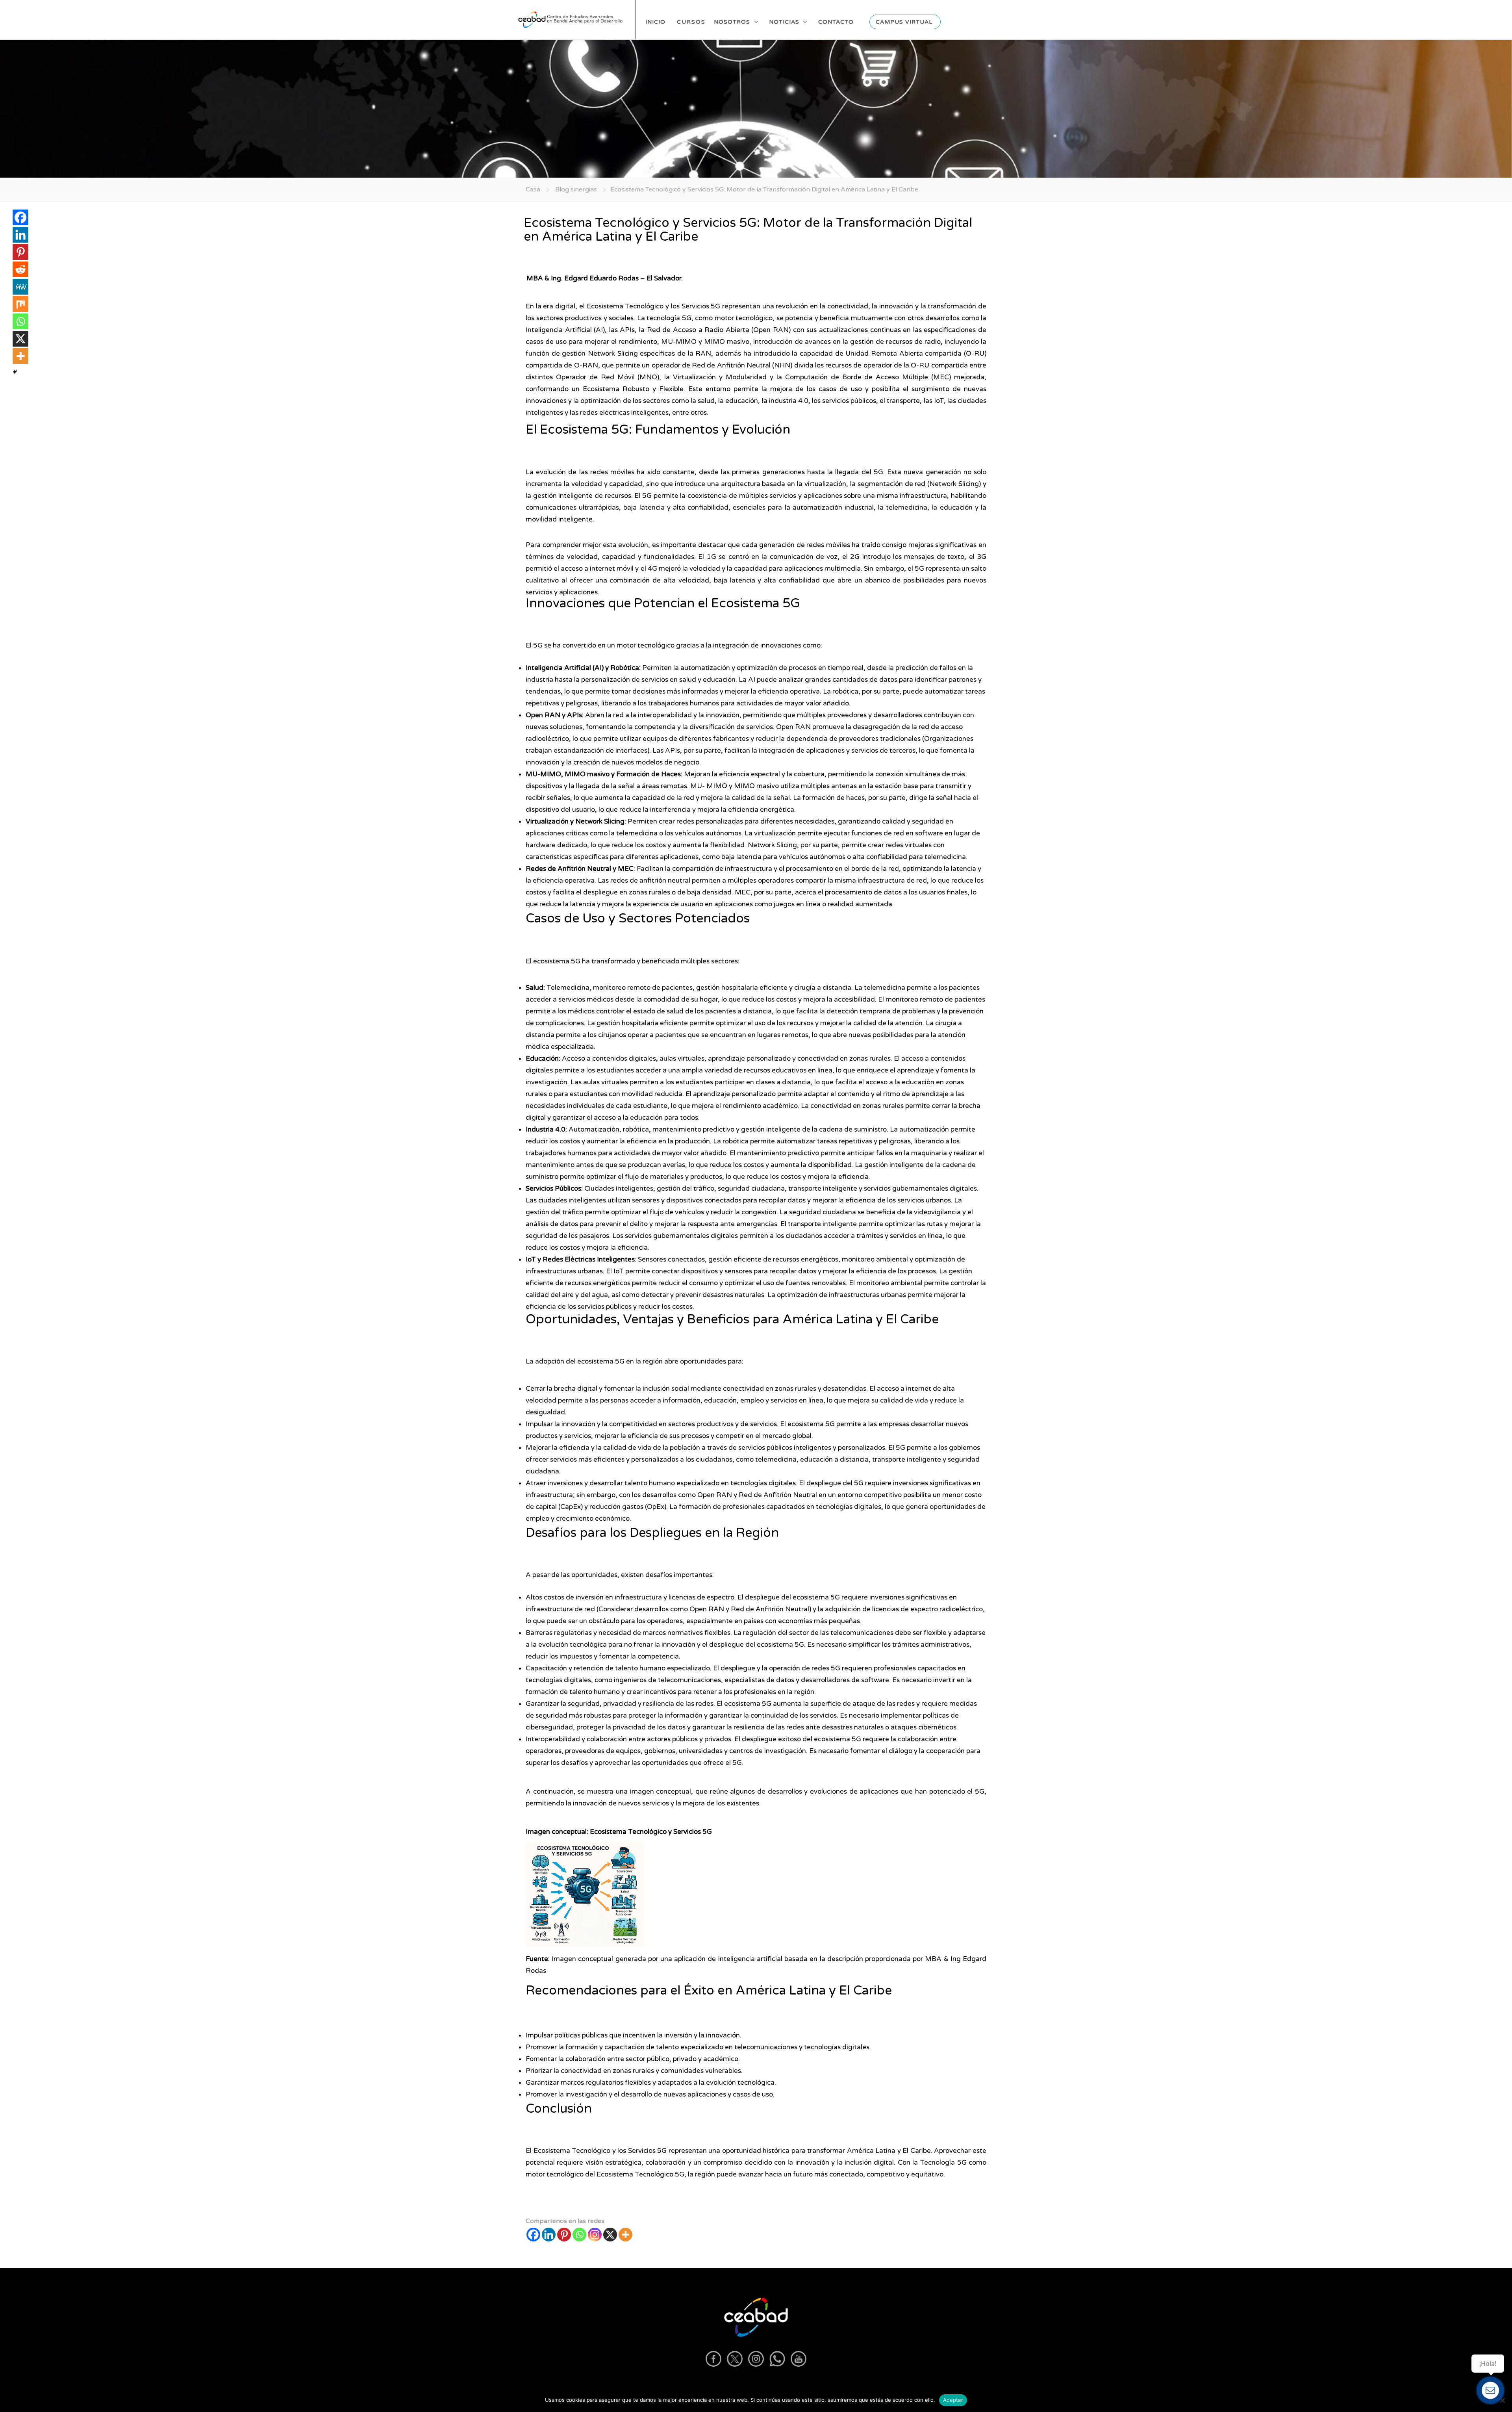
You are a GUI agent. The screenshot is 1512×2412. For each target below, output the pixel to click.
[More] (625, 2235)
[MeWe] (20, 287)
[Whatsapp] (579, 2235)
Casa (533, 189)
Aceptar (953, 2400)
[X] (610, 2235)
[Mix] (20, 304)
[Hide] (15, 372)
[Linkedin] (549, 2235)
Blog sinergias (576, 189)
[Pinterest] (564, 2235)
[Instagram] (595, 2235)
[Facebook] (533, 2235)
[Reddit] (20, 269)
